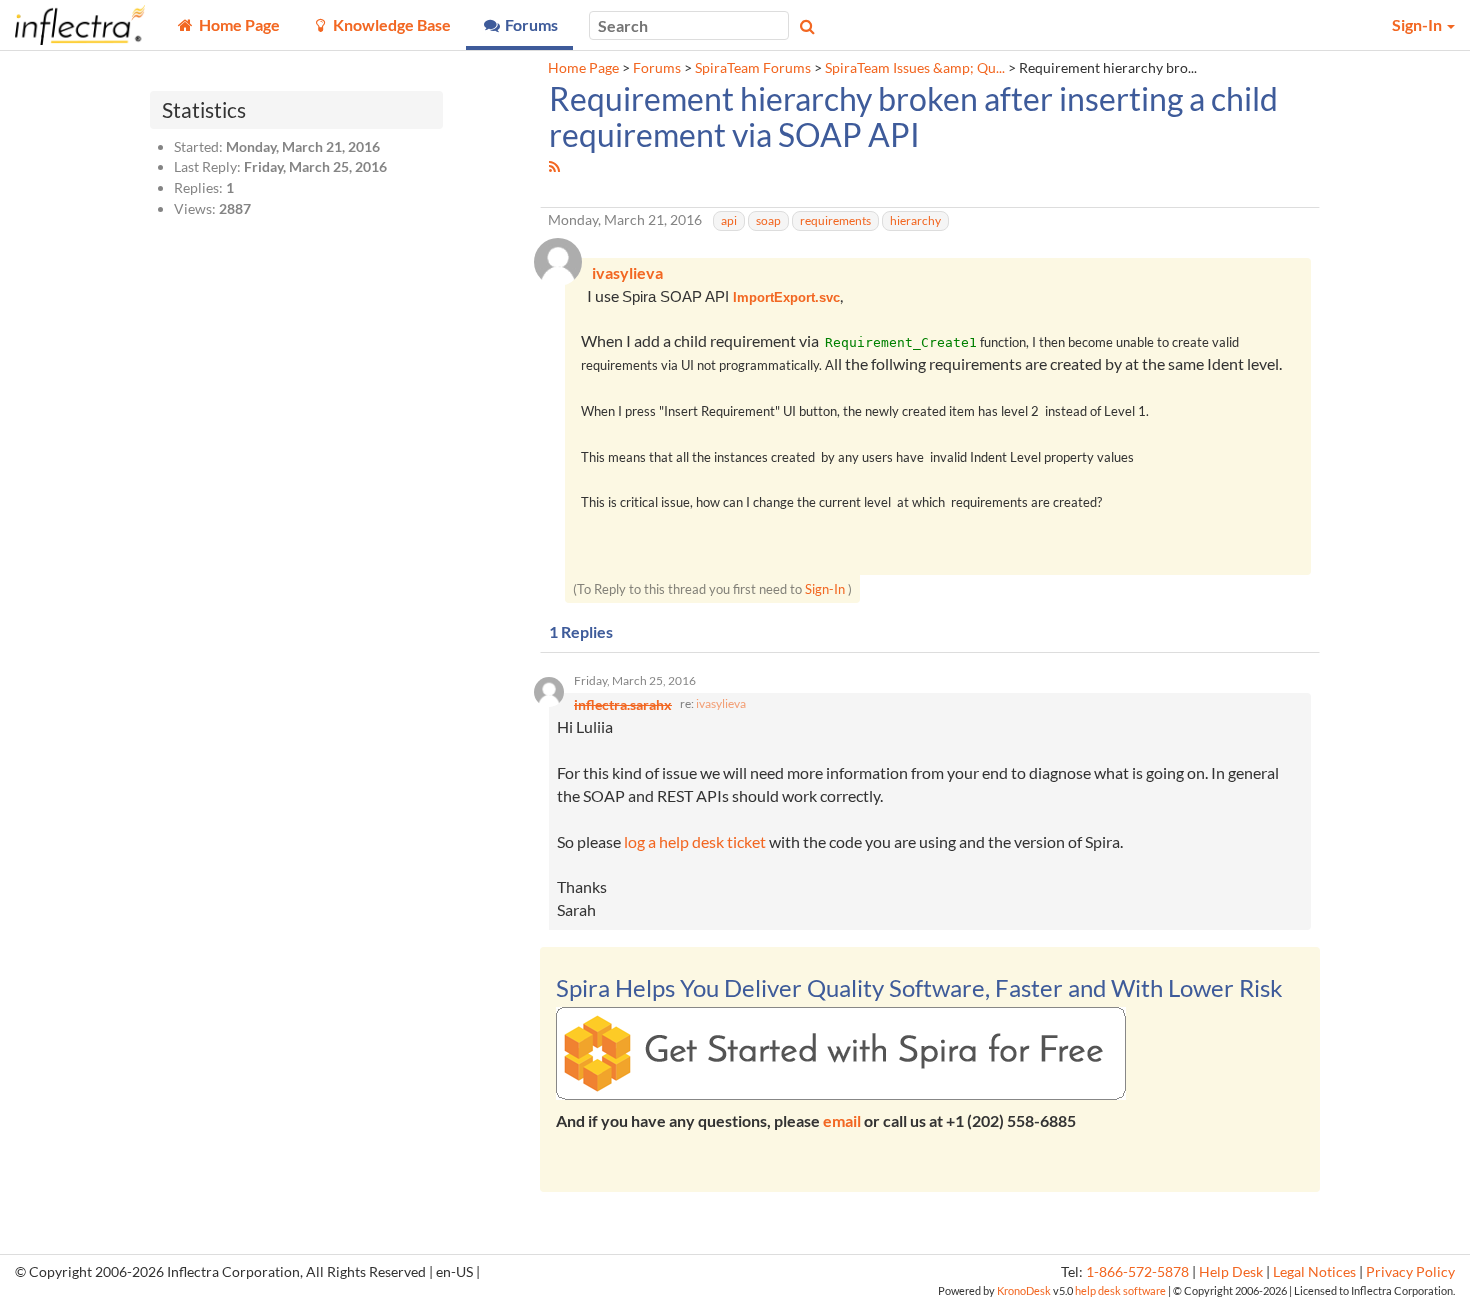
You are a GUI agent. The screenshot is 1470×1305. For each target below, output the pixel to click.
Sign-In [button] (1418, 24)
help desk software (1120, 1290)
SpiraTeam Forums (753, 68)
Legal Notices (1314, 1272)
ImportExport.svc (786, 297)
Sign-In (825, 589)
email (842, 1120)
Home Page (583, 68)
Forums (657, 68)
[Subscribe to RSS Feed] (554, 166)
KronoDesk (1024, 1290)
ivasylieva (721, 703)
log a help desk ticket (695, 841)
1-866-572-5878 (1137, 1272)
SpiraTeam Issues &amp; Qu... (915, 68)
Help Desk (1231, 1272)
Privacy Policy (1410, 1272)
